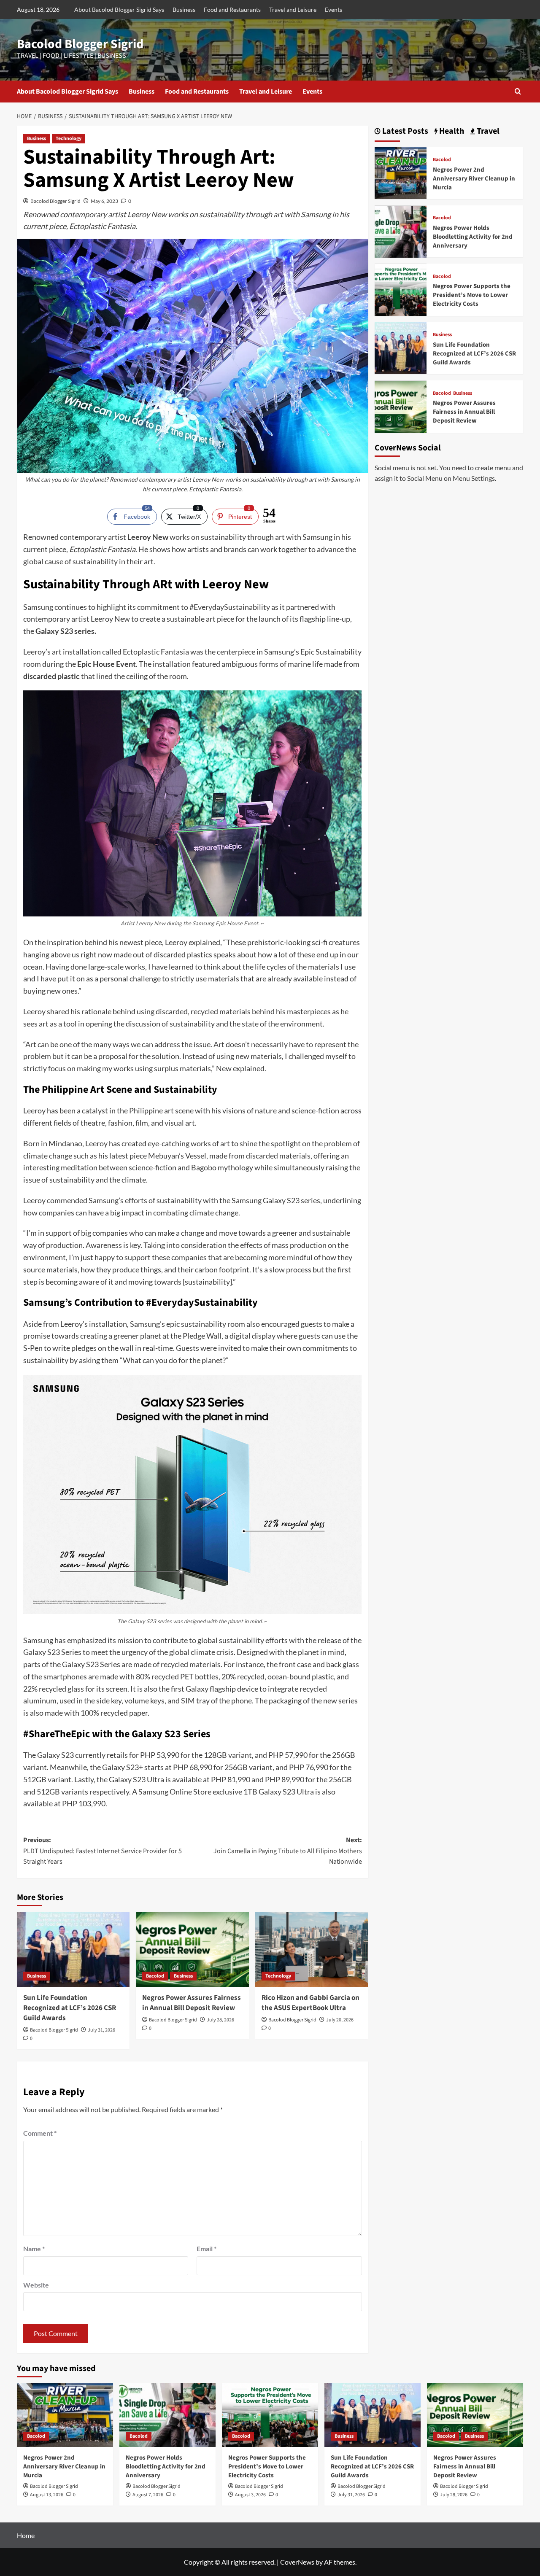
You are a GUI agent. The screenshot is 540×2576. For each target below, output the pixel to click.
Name (34, 2249)
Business (184, 9)
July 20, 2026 (340, 2020)
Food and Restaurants (232, 9)
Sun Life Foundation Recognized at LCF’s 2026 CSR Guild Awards (70, 2008)
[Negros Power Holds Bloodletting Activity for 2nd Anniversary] (401, 230)
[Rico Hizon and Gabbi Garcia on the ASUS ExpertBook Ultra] (312, 1949)
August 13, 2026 (47, 2495)
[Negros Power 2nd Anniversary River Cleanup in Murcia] (401, 172)
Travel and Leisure (293, 9)
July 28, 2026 (220, 2020)
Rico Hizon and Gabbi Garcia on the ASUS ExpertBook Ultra (310, 2003)
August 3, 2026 (250, 2495)
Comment (40, 2133)
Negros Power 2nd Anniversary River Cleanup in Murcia (474, 179)
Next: (288, 1851)
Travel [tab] (487, 131)
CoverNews (297, 2562)
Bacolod (155, 1976)
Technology (69, 139)
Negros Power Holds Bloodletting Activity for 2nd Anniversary (473, 237)
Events (333, 9)
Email (207, 2249)
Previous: (103, 1851)
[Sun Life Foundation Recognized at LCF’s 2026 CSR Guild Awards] (73, 1949)
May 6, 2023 (104, 201)
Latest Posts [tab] (404, 131)
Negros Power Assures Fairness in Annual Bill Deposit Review (192, 2003)
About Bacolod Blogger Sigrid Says (119, 9)
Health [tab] (451, 131)
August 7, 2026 (148, 2495)
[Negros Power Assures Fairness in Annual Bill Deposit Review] (192, 1949)
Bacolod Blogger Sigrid (80, 44)
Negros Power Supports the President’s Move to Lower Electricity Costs (472, 295)
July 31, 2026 (101, 2030)
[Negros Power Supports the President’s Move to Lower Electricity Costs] (401, 289)
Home (26, 2535)
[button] (518, 91)
